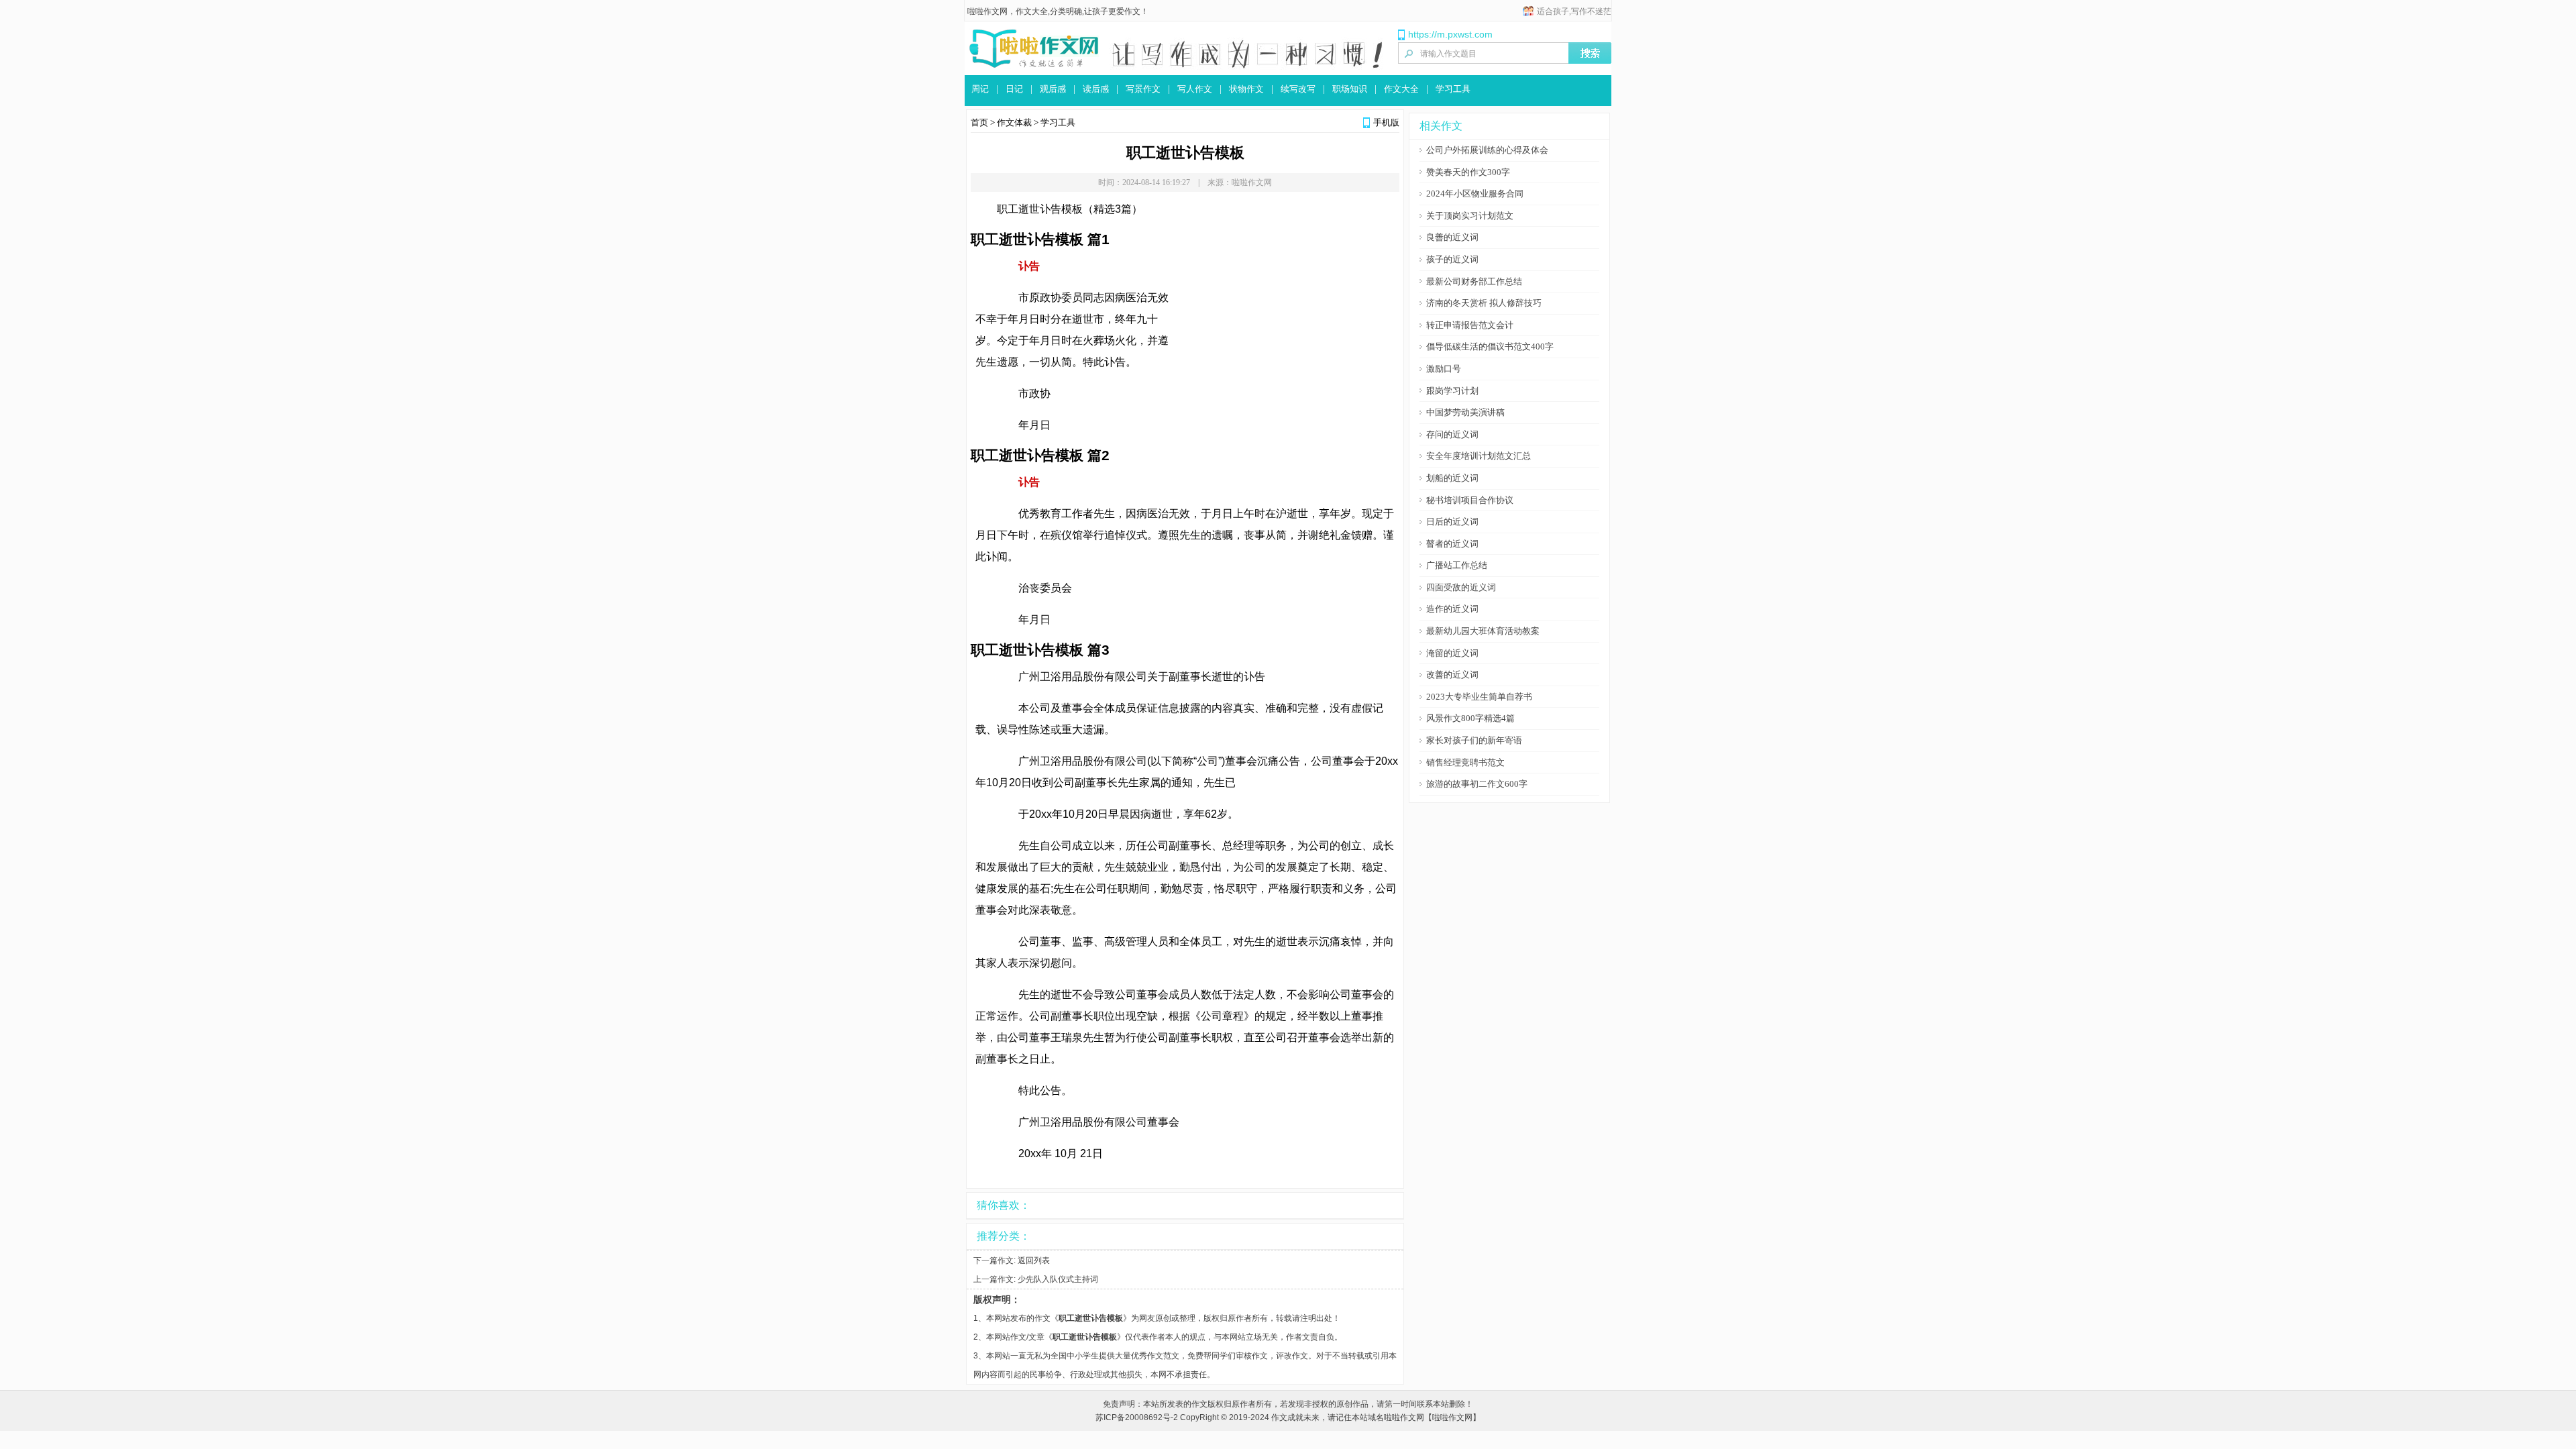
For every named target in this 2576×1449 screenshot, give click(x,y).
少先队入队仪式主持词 (1058, 1279)
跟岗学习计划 (1452, 391)
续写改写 (1298, 89)
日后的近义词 (1452, 522)
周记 (980, 89)
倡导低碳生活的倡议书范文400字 (1490, 346)
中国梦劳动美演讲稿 (1465, 412)
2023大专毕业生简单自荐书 (1479, 697)
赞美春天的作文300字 (1468, 172)
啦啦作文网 (987, 11)
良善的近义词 (1452, 237)
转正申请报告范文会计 (1470, 325)
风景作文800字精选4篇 (1470, 718)
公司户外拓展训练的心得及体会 (1487, 150)
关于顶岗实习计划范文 (1470, 216)
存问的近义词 (1452, 434)
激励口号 (1444, 369)
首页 (979, 122)
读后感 (1096, 89)
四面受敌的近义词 (1461, 587)
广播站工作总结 (1457, 565)
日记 (1014, 89)
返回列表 (1034, 1260)
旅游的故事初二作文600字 (1477, 784)
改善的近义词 (1452, 675)
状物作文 (1246, 89)
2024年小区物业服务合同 (1475, 194)
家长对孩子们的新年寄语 (1474, 740)
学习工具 (1453, 89)
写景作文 (1143, 89)
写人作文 (1195, 89)
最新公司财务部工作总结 (1474, 281)
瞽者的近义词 (1452, 544)
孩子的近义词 (1452, 259)
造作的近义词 (1452, 609)
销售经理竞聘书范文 (1465, 762)
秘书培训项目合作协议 (1470, 500)
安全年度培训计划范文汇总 (1479, 456)
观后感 (1053, 89)
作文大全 (1401, 89)
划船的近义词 (1452, 478)
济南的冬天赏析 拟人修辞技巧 (1484, 303)
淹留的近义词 (1452, 653)
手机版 (1386, 122)
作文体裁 (1014, 122)
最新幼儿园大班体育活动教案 (1483, 631)
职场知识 (1350, 89)
